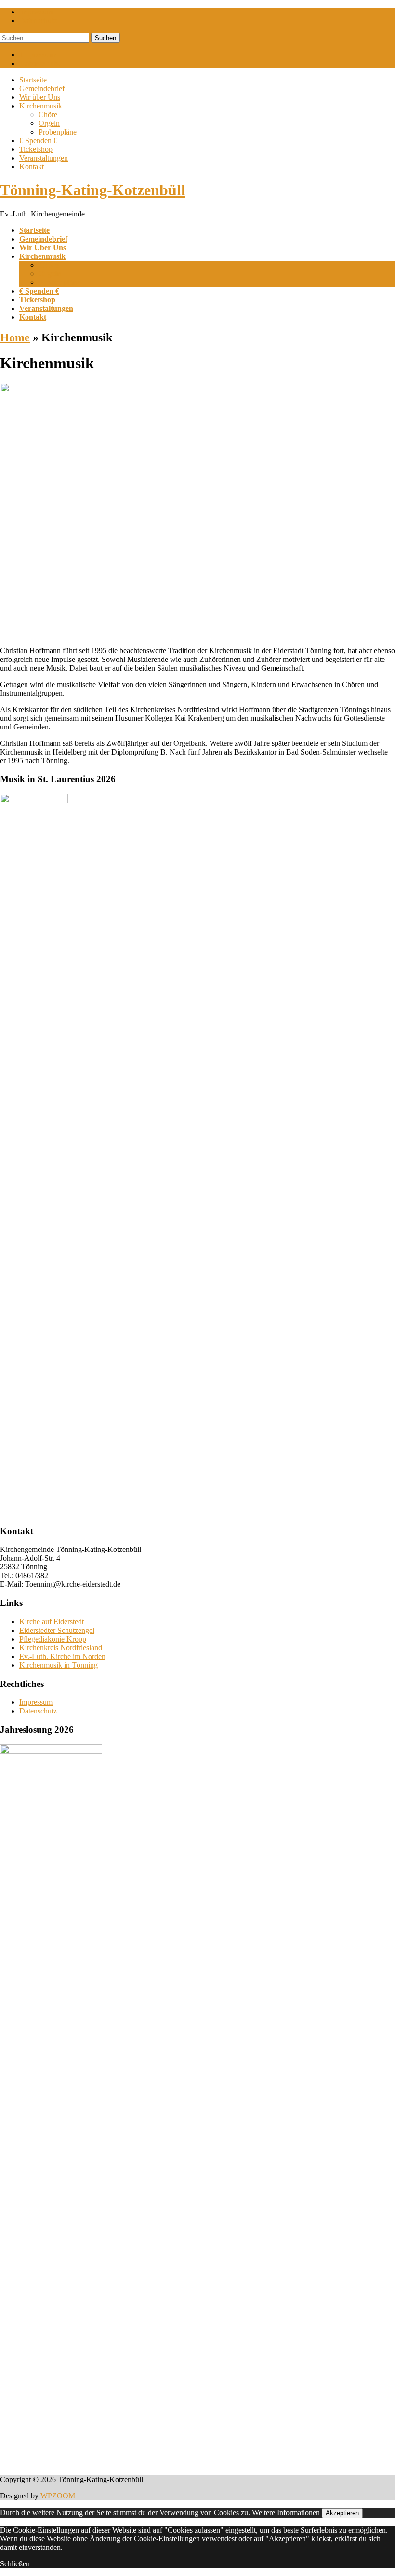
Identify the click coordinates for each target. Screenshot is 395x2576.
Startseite (33, 80)
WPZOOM (58, 2496)
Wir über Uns (40, 97)
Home (15, 337)
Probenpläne (58, 132)
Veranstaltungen (44, 158)
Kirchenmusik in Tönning (59, 1665)
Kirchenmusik (41, 106)
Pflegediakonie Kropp (53, 1639)
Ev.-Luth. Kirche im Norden (62, 1656)
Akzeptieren (342, 2513)
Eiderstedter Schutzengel (57, 1630)
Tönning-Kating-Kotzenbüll (93, 190)
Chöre (48, 115)
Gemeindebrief (42, 88)
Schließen (15, 2564)
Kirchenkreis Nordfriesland (61, 1648)
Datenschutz (38, 20)
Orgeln (49, 123)
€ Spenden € (38, 141)
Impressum (36, 12)
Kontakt (32, 167)
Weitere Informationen (286, 2513)
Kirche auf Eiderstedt (52, 1622)
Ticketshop (36, 149)
